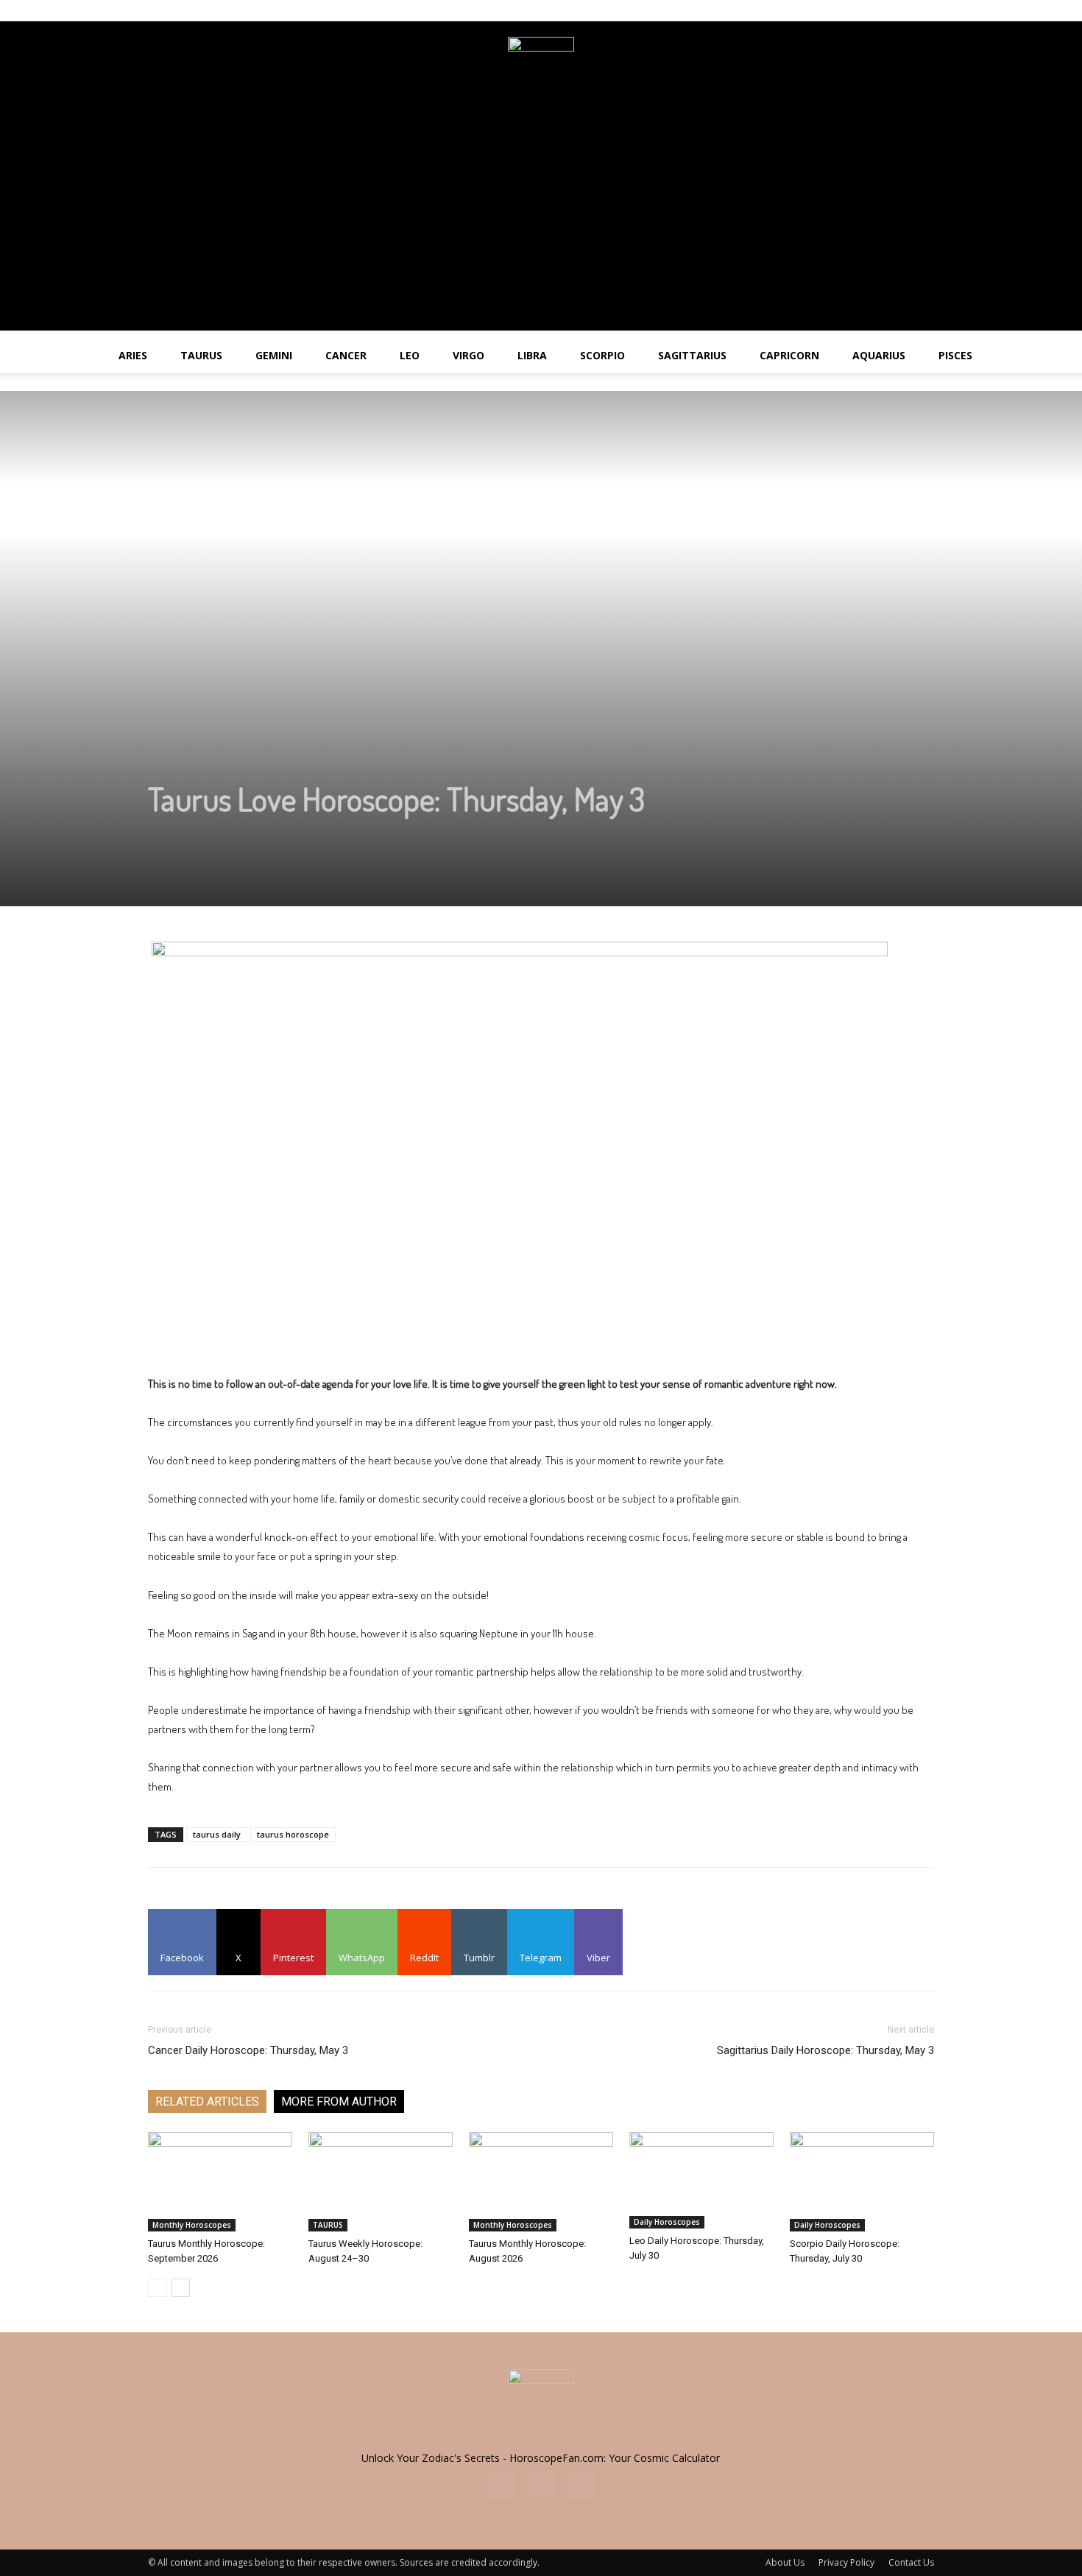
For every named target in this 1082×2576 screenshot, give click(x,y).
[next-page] (181, 2288)
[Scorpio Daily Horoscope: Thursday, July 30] (862, 2182)
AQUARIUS (879, 355)
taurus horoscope (293, 1834)
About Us (785, 2562)
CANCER (346, 355)
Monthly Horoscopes (192, 2225)
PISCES (955, 355)
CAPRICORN (789, 355)
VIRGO (468, 355)
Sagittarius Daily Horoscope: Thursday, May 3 (825, 2050)
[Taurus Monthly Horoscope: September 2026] (220, 2182)
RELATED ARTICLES (207, 2102)
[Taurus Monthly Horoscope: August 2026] (541, 2182)
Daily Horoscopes (667, 2222)
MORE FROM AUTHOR (339, 2102)
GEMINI (274, 355)
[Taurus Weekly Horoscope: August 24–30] (381, 2182)
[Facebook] (874, 10)
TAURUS (201, 355)
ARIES (133, 355)
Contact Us (911, 2562)
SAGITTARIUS (692, 355)
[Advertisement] (541, 227)
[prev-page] (157, 2288)
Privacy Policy (846, 2562)
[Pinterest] (923, 10)
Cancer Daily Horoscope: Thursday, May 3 (248, 2050)
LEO (410, 355)
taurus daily (217, 1834)
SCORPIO (602, 355)
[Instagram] (899, 10)
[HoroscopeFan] (541, 70)
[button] (1064, 357)
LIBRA (532, 355)
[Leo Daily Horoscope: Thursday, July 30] (701, 2180)
